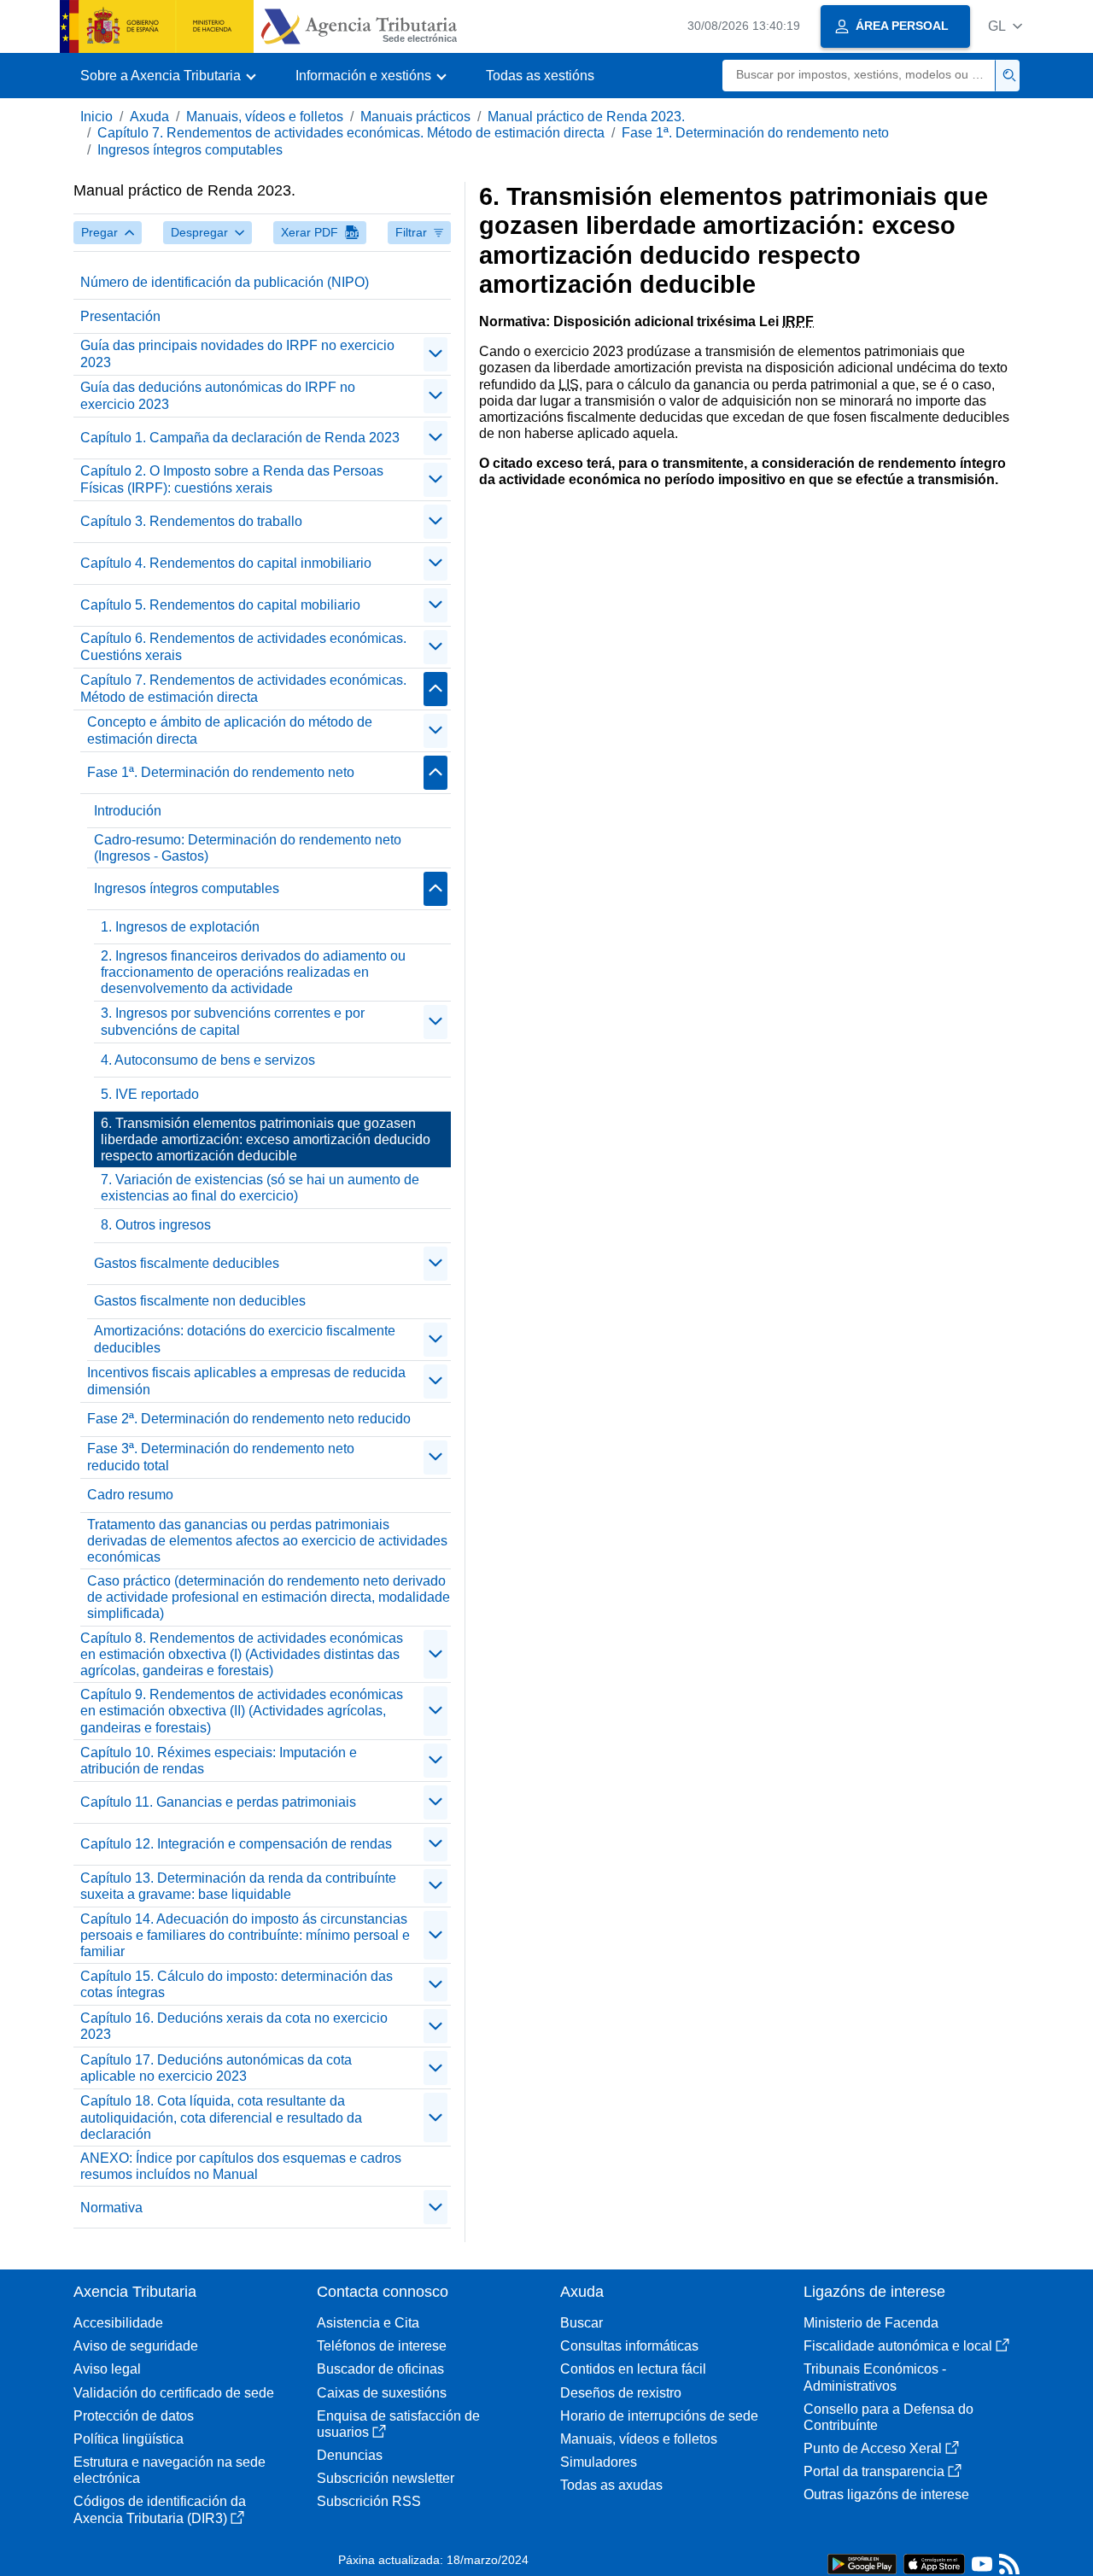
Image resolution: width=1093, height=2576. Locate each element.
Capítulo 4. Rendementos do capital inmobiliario (226, 563)
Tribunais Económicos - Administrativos (875, 2377)
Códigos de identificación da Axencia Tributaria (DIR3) (160, 2509)
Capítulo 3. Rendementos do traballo (191, 521)
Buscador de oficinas (380, 2369)
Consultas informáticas (629, 2346)
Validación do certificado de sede (174, 2393)
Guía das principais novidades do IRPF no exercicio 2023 (237, 353)
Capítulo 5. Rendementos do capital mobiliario (220, 605)
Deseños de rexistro (621, 2393)
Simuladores (599, 2462)
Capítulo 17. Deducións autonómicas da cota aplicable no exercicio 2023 (216, 2068)
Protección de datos (134, 2416)
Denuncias (350, 2455)
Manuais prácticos (415, 117)
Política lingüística (129, 2439)
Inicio (96, 117)
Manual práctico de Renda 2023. (586, 117)
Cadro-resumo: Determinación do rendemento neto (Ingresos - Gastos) (248, 848)
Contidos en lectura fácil (633, 2369)
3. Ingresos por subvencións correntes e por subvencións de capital (233, 1021)
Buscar (582, 2323)
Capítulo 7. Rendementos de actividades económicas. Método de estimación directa (351, 133)
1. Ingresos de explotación (180, 927)
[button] (1005, 26)
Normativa (111, 2208)
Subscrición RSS (369, 2501)
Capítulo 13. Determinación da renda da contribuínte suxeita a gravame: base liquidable (238, 1886)
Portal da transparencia (874, 2471)
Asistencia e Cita (368, 2323)
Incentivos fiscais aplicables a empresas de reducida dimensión (246, 1381)
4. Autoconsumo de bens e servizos (208, 1060)
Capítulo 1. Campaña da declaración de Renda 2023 (240, 438)
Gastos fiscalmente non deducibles (200, 1301)
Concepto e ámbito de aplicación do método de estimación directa (230, 730)
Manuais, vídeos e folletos (265, 117)
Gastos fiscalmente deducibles (187, 1263)
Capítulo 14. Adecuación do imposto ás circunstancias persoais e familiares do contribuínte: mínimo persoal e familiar (245, 1935)
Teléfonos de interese (382, 2346)
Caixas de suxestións (382, 2393)
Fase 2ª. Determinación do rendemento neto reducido (249, 1419)
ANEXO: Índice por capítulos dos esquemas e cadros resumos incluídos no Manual (241, 2166)
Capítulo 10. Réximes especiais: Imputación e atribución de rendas (219, 1761)
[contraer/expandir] (435, 354)
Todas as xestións (540, 76)
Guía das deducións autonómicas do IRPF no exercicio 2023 (218, 395)
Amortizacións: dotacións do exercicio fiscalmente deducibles (245, 1339)
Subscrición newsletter (386, 2478)
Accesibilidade (118, 2323)
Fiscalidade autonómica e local (898, 2346)
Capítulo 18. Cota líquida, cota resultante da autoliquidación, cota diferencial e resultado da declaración (221, 2117)
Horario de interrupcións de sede (659, 2416)
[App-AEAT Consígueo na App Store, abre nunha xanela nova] (934, 2563)
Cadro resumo (130, 1495)
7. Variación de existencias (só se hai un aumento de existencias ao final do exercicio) (260, 1188)
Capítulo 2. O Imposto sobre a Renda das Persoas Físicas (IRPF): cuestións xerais (232, 479)
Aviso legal (107, 2369)
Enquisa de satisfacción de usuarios (398, 2424)
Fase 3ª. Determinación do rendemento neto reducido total (221, 1457)
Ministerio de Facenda (871, 2323)
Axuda (149, 117)
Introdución (128, 811)
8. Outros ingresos (156, 1225)
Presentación (120, 316)
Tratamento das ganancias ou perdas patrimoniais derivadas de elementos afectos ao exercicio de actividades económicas (267, 1541)
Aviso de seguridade (136, 2346)
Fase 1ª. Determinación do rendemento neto (755, 133)
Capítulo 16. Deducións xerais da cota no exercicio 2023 (234, 2026)
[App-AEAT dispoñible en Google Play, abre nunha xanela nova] (862, 2563)
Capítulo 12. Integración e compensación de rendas (236, 1844)
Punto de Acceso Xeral (873, 2448)
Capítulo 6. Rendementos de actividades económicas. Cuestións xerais (243, 646)
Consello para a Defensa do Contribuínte (888, 2417)
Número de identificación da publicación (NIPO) (225, 282)
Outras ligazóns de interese (886, 2494)
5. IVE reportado (150, 1094)
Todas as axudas (611, 2485)
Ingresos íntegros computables (190, 150)
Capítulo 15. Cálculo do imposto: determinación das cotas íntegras (237, 1984)
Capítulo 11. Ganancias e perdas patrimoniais (218, 1802)
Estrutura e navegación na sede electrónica (170, 2470)
